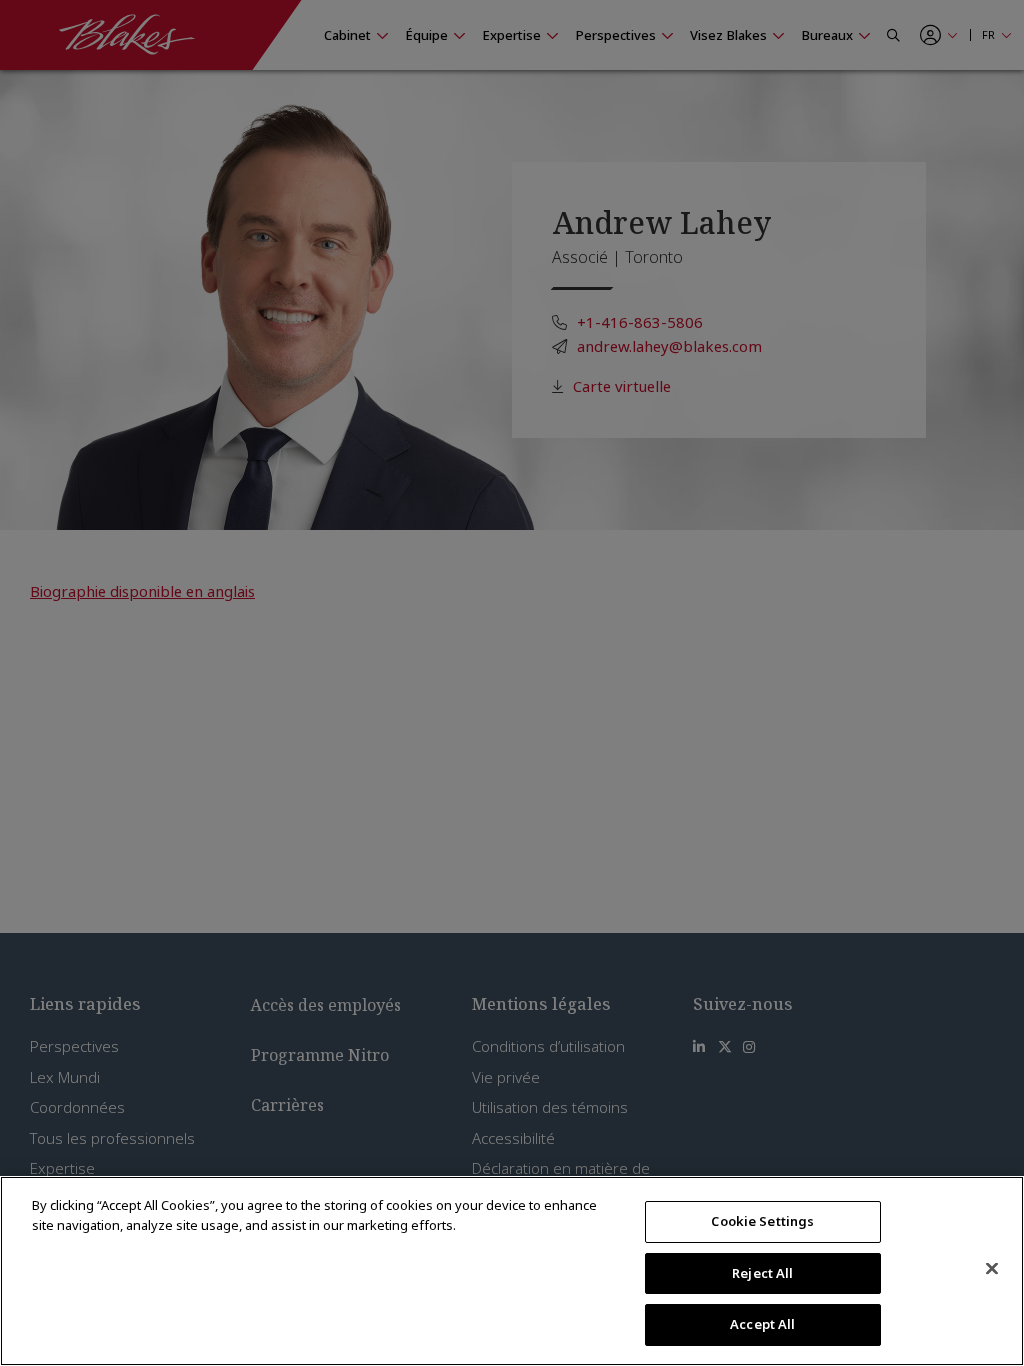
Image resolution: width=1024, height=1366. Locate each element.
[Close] (992, 1269)
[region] (512, 1271)
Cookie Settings (762, 1221)
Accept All (762, 1324)
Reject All (762, 1273)
